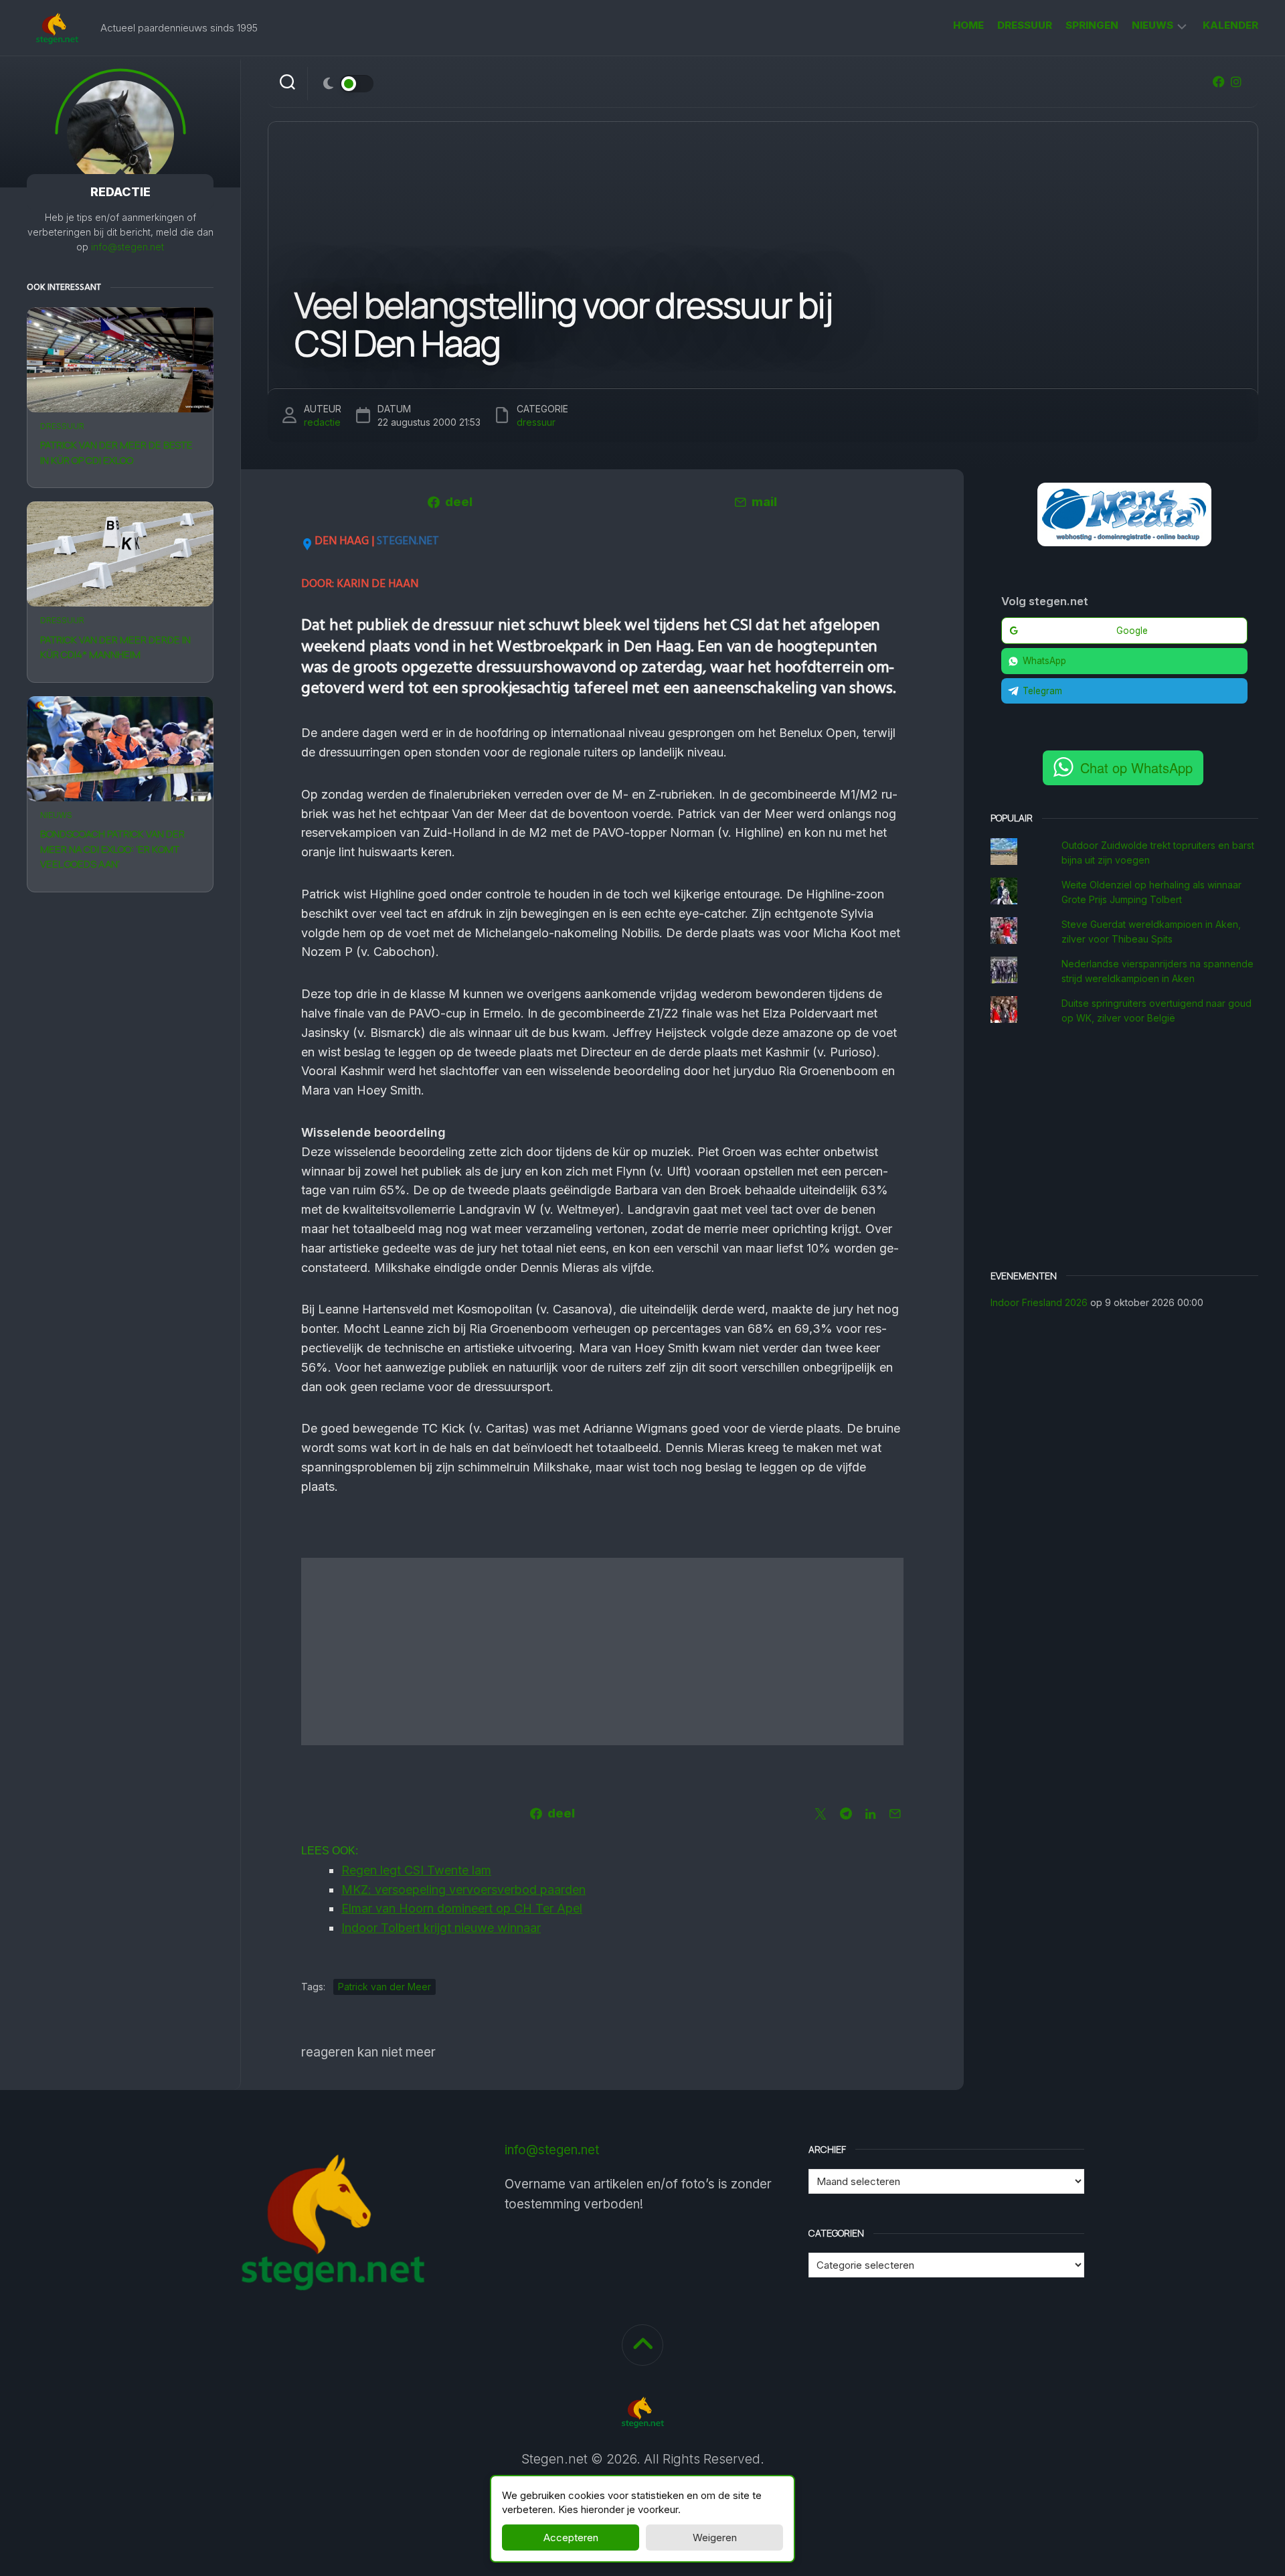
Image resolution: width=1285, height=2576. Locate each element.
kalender (1230, 25)
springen (1092, 25)
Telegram (1042, 691)
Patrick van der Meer (384, 1987)
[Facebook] (1219, 82)
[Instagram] (1236, 82)
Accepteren (571, 2538)
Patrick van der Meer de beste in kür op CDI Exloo (116, 453)
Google (1132, 631)
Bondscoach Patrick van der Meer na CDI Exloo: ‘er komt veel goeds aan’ (112, 849)
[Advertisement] (602, 1652)
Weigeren (715, 2538)
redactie (322, 422)
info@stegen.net (127, 247)
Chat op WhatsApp (1136, 768)
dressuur (1025, 25)
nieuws (1152, 25)
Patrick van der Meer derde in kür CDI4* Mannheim (115, 647)
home (968, 25)
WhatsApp (1044, 661)
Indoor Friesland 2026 (1039, 1302)
